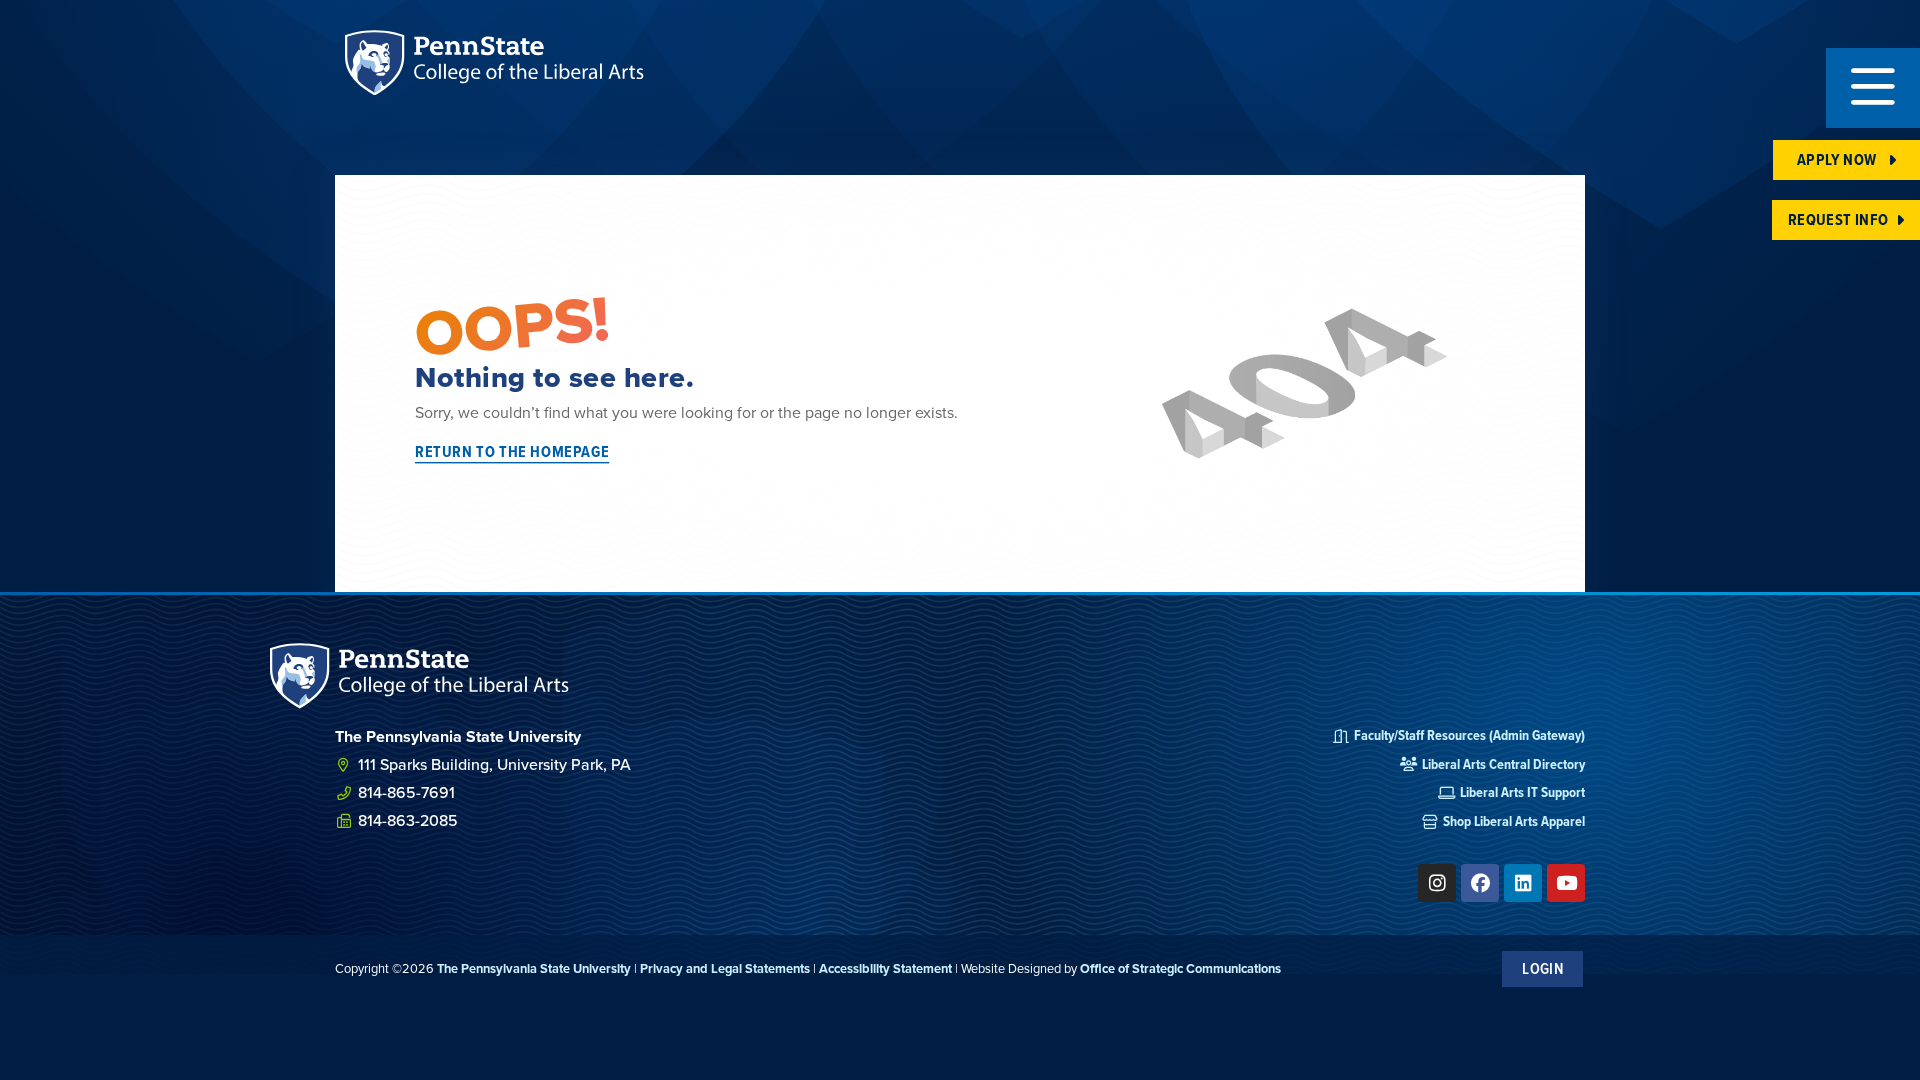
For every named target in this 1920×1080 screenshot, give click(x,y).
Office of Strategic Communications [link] (1180, 968)
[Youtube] (1566, 883)
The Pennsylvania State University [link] (534, 968)
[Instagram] (1437, 883)
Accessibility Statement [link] (885, 968)
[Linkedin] (1523, 883)
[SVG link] (420, 675)
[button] (1873, 88)
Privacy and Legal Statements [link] (725, 968)
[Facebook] (1480, 883)
